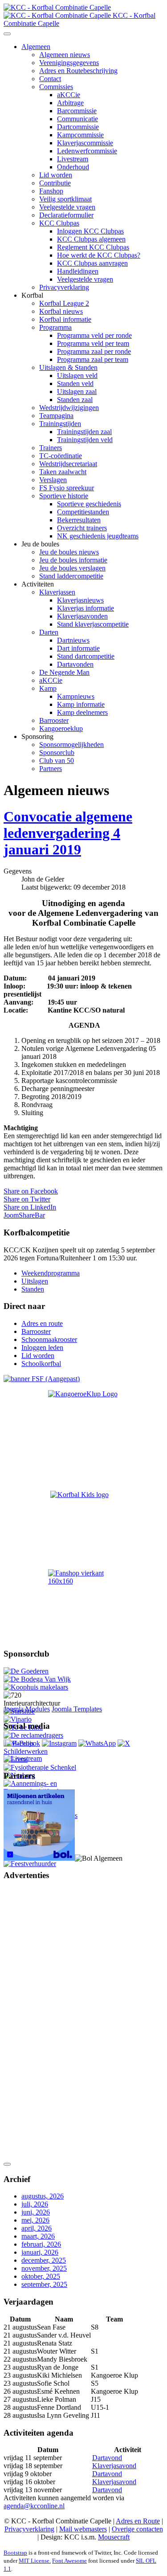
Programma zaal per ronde (94, 351)
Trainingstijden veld (85, 440)
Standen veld (75, 384)
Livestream (73, 159)
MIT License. (35, 2561)
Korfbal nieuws (61, 311)
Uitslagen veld (77, 375)
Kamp (48, 688)
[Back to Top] (7, 2164)
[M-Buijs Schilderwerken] (41, 1751)
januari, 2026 (40, 2252)
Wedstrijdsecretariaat (68, 464)
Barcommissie (77, 111)
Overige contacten (137, 2529)
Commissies (56, 87)
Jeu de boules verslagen (72, 568)
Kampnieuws (76, 696)
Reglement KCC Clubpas (93, 247)
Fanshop (51, 191)
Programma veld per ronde (94, 335)
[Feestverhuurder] (30, 1864)
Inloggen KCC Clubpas (90, 231)
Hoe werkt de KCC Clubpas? (99, 255)
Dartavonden (75, 664)
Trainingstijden (60, 424)
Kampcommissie (80, 135)
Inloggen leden (42, 1347)
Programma (55, 327)
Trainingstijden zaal (84, 432)
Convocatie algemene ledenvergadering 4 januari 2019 (68, 833)
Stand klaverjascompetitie (93, 624)
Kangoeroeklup (61, 728)
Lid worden (56, 175)
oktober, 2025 (41, 2276)
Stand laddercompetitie (71, 576)
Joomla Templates (77, 1709)
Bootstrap (15, 2553)
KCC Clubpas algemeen (91, 239)
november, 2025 (44, 2268)
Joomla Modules (27, 1709)
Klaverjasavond (114, 2466)
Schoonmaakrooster (49, 1339)
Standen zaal (75, 400)
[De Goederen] (26, 1671)
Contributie (55, 183)
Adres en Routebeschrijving (78, 71)
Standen (33, 1289)
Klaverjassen (57, 592)
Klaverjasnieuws (80, 600)
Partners (51, 769)
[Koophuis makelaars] (36, 1687)
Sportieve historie (64, 496)
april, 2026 (37, 2228)
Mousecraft (114, 2537)
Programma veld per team (93, 343)
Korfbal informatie (65, 319)
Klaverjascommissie (85, 143)
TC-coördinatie (61, 456)
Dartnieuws (73, 640)
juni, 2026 (36, 2212)
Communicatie (77, 119)
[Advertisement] (39, 2022)
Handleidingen (78, 271)
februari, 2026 (41, 2244)
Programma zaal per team (93, 359)
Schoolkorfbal (41, 1364)
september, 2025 (44, 2284)
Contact (50, 79)
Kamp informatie (81, 704)
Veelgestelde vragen (67, 207)
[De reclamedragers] (33, 1735)
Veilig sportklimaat (65, 199)
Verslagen (53, 480)
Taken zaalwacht (63, 472)
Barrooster (54, 720)
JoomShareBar (24, 1215)
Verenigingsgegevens (69, 63)
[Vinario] (18, 1719)
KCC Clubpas (59, 223)
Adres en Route (138, 2521)
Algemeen (36, 47)
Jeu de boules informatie (73, 560)
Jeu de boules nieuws (69, 552)
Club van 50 (57, 761)
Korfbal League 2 (64, 303)
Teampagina (56, 416)
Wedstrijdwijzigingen (69, 408)
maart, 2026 (38, 2236)
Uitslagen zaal (77, 392)
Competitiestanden (83, 512)
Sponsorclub (57, 753)
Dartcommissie (78, 127)
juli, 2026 (35, 2204)
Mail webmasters (83, 2529)
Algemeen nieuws (65, 55)
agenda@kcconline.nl (34, 2506)
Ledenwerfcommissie (87, 151)
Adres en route (42, 1323)
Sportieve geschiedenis (89, 504)
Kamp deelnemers (82, 712)
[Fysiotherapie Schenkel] (40, 1767)
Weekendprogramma (51, 1273)
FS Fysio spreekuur (67, 488)
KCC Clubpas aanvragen (92, 263)
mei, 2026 (35, 2220)
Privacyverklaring (64, 287)
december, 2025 (44, 2260)
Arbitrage (70, 103)
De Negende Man (64, 672)
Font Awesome (69, 2561)
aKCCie (69, 95)
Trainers (51, 448)
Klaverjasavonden (82, 616)
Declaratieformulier (66, 215)
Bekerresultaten (79, 520)
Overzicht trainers (82, 528)
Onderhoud (73, 167)
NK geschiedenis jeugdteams (98, 536)
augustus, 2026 (43, 2196)
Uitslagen (35, 1281)
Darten (49, 632)
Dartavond (107, 2458)
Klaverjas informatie (86, 608)
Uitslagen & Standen (68, 367)
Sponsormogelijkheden (71, 744)
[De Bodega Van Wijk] (37, 1679)
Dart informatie (78, 648)
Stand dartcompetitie (86, 656)
